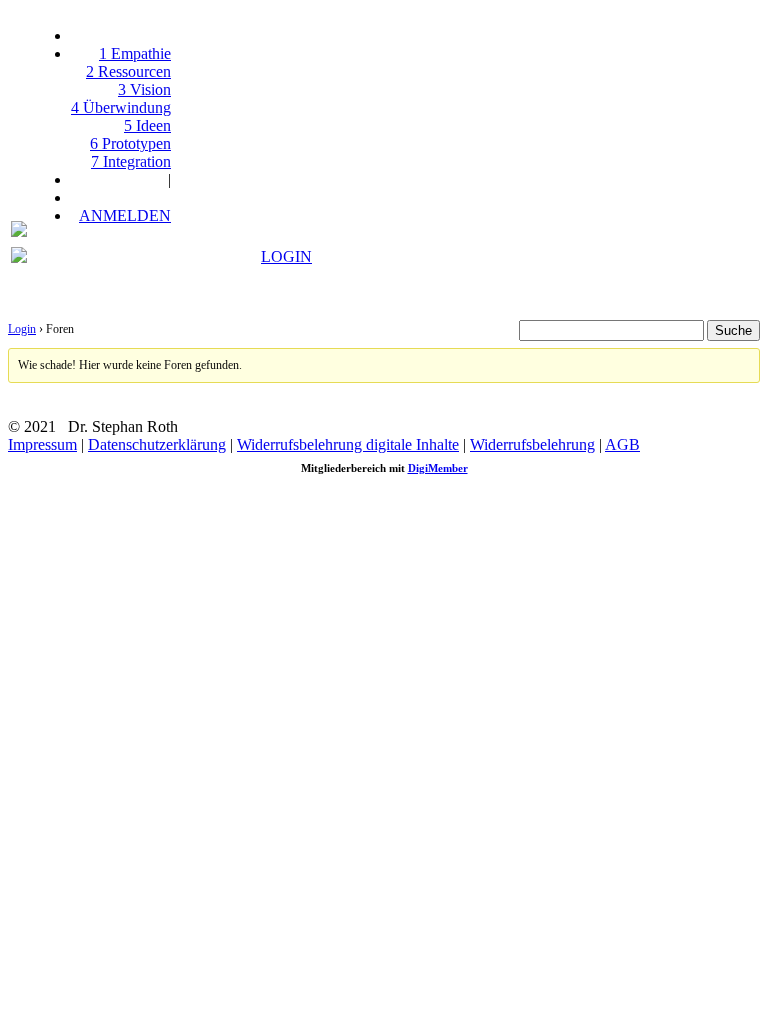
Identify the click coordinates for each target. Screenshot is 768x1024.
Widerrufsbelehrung (532, 444)
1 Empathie (135, 53)
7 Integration (131, 161)
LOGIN (286, 256)
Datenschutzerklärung (157, 444)
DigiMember (438, 468)
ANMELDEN (125, 215)
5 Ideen (147, 125)
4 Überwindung (121, 107)
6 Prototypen (130, 143)
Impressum (42, 444)
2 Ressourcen (128, 71)
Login (22, 329)
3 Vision (144, 89)
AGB (622, 444)
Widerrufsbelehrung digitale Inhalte (348, 444)
